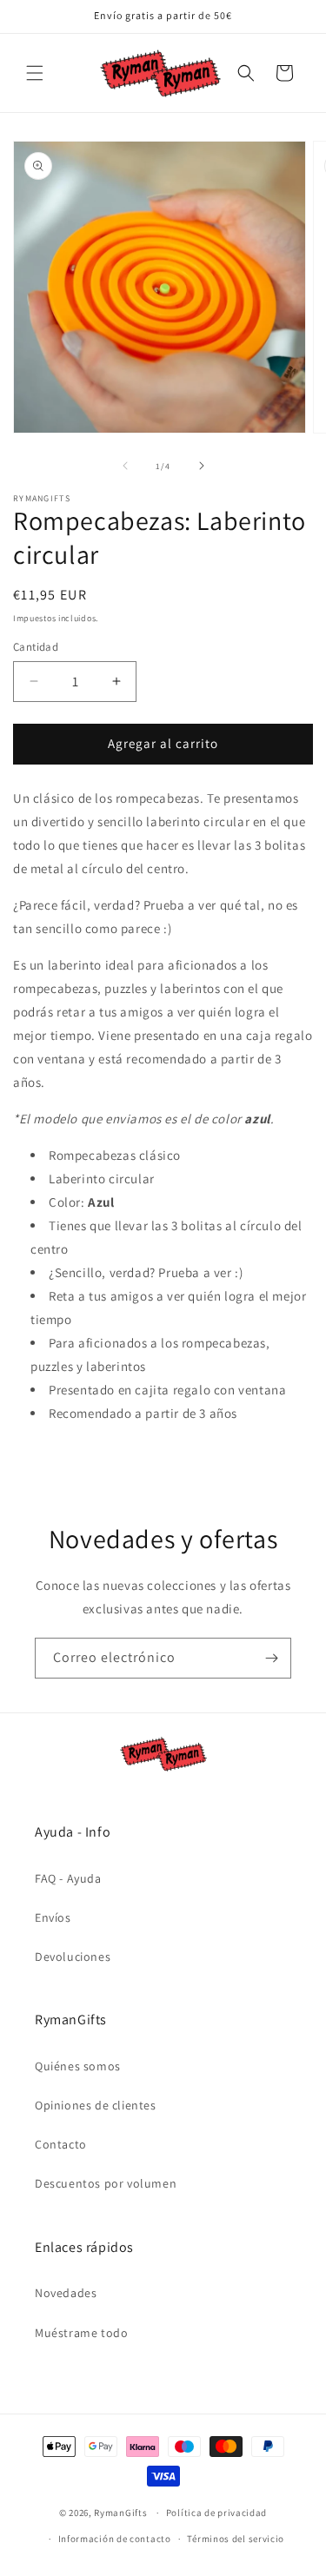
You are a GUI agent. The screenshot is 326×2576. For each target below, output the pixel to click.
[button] (35, 73)
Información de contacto (115, 2539)
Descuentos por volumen (106, 2183)
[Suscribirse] (271, 1658)
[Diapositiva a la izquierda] (125, 466)
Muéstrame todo (81, 2333)
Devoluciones (73, 1957)
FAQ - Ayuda (68, 1878)
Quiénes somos (78, 2066)
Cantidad (36, 647)
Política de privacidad (216, 2513)
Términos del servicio (236, 2539)
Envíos (53, 1917)
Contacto (61, 2144)
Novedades (66, 2293)
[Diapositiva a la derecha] (202, 466)
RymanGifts (120, 2513)
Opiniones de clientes (96, 2105)
